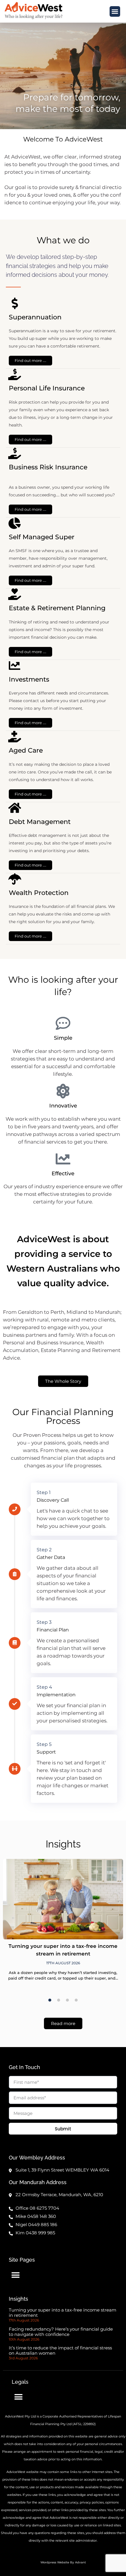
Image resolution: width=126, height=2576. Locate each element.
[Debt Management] (15, 808)
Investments (29, 679)
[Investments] (15, 666)
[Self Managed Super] (15, 523)
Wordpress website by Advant (63, 2562)
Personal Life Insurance (47, 388)
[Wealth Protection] (15, 879)
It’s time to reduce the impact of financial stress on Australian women (60, 2350)
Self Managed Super (42, 537)
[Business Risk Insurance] (15, 453)
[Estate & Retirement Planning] (15, 594)
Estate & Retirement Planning (57, 608)
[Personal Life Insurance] (15, 374)
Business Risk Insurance (48, 467)
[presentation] (50, 2000)
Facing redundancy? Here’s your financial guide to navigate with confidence (61, 2332)
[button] (115, 11)
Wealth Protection (39, 893)
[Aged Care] (15, 737)
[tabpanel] (63, 1924)
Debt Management (40, 822)
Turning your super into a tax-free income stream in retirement (63, 2313)
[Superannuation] (15, 303)
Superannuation (35, 317)
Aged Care (26, 750)
